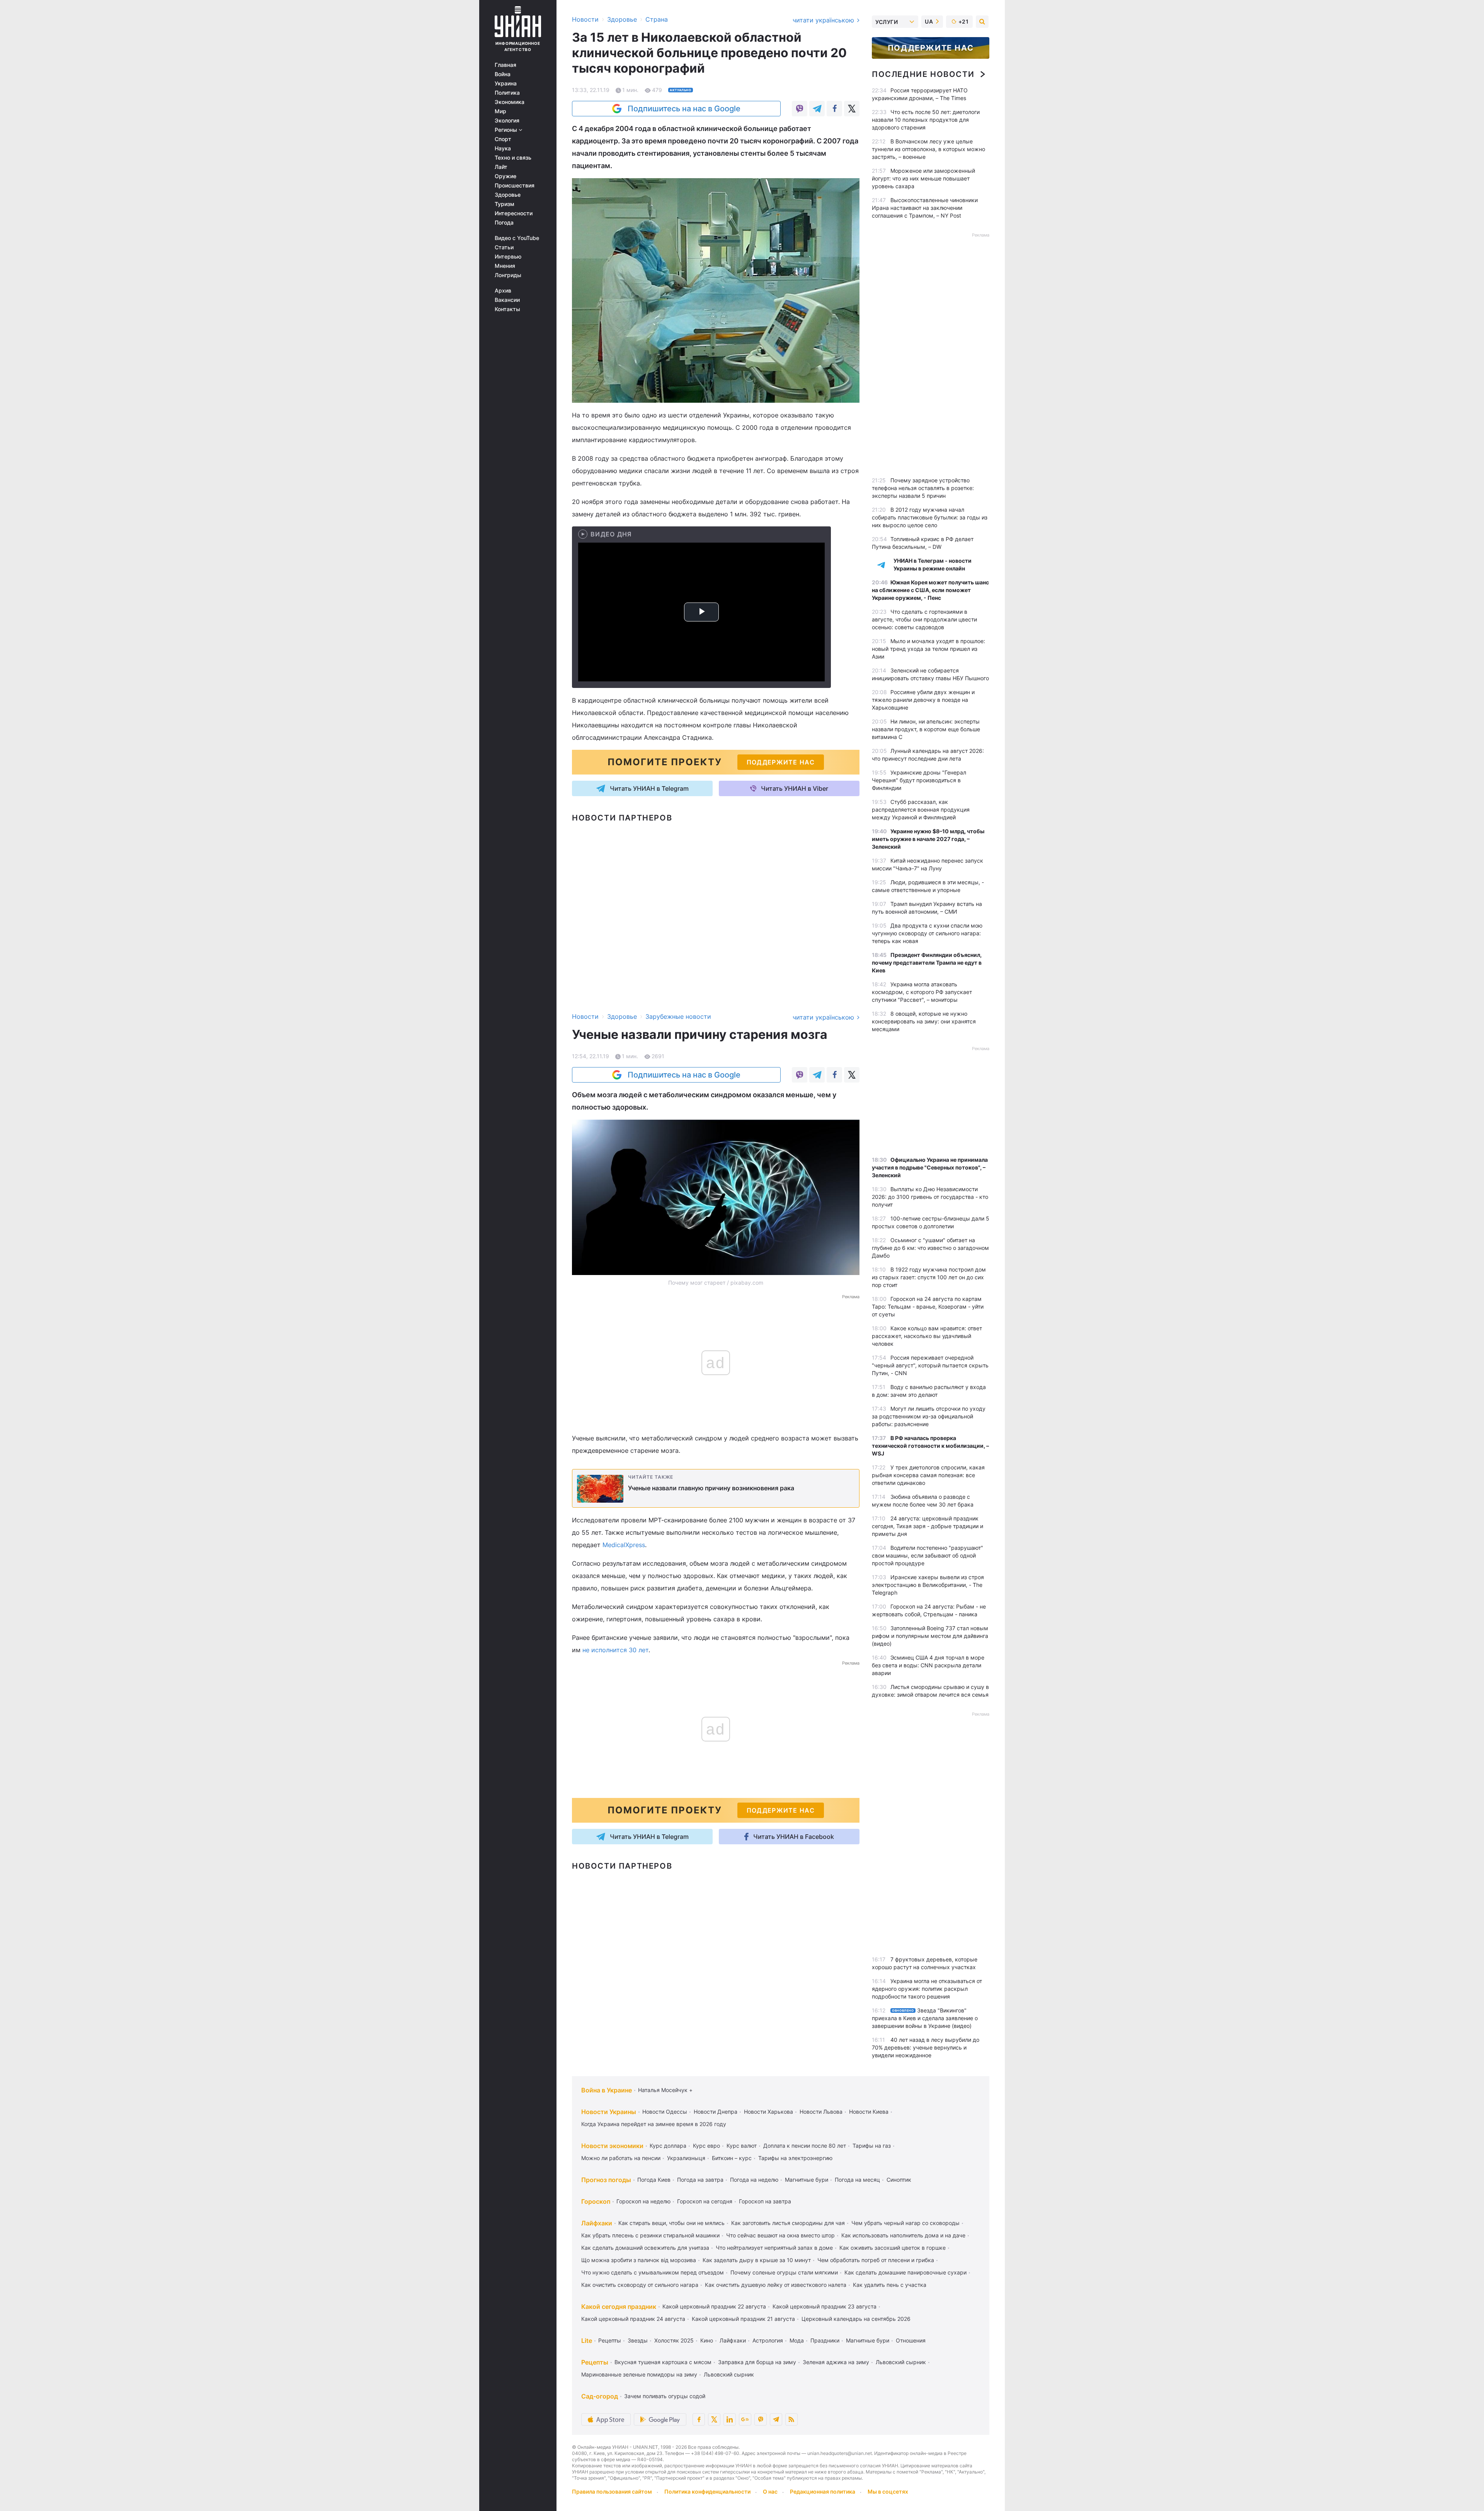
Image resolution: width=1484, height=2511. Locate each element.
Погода (504, 223)
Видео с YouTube (517, 238)
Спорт (503, 139)
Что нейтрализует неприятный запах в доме (774, 2248)
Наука (503, 148)
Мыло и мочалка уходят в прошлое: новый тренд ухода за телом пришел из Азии (928, 649)
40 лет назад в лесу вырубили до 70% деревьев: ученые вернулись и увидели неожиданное (926, 2047)
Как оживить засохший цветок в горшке (893, 2248)
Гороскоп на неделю (643, 2201)
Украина (506, 83)
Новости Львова (821, 2112)
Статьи (504, 247)
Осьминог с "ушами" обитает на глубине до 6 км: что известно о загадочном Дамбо (930, 1248)
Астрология (768, 2340)
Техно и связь (513, 158)
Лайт (501, 167)
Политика (507, 93)
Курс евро (706, 2146)
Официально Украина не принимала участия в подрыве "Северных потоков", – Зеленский (930, 1167)
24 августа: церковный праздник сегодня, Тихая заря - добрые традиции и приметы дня (927, 1526)
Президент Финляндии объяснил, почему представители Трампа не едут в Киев (927, 963)
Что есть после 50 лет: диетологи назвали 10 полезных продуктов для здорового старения (926, 120)
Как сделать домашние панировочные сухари (905, 2272)
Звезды (638, 2340)
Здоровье (508, 195)
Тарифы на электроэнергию (795, 2158)
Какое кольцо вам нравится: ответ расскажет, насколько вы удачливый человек (927, 1336)
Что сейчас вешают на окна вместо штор (780, 2235)
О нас (770, 2491)
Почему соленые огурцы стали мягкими (784, 2272)
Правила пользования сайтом (612, 2491)
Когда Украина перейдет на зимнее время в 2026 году (654, 2124)
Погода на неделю (754, 2180)
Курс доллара (668, 2146)
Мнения (505, 266)
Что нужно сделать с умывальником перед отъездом (653, 2272)
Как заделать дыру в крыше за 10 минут (757, 2260)
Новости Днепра (716, 2112)
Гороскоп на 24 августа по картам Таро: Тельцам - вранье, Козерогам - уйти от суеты (928, 1307)
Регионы (507, 130)
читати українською (824, 20)
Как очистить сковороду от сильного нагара (640, 2285)
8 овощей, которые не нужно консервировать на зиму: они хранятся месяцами (924, 1021)
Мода (797, 2340)
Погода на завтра (700, 2180)
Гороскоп (596, 2201)
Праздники (825, 2340)
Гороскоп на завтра (765, 2201)
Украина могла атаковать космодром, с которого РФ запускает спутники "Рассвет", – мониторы (922, 992)
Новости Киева (869, 2112)
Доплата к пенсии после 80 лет (805, 2146)
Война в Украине (607, 2090)
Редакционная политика (823, 2491)
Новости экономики (612, 2146)
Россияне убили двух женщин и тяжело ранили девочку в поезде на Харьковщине (923, 700)
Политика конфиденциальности (707, 2491)
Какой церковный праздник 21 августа (743, 2319)
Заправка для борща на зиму (757, 2362)
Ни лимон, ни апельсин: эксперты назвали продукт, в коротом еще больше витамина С (926, 729)
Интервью (508, 257)
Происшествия (515, 186)
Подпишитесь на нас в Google (684, 109)
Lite (587, 2341)
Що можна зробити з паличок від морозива (639, 2260)
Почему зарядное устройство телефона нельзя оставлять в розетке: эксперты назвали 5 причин (923, 488)
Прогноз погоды (606, 2180)
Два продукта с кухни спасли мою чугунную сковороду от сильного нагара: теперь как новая (927, 933)
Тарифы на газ (872, 2146)
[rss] (791, 2419)
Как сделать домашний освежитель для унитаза (645, 2248)
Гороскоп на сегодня (705, 2201)
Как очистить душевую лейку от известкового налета (776, 2285)
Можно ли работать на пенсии (621, 2158)
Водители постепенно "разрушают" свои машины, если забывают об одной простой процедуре (927, 1555)
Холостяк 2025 (674, 2340)
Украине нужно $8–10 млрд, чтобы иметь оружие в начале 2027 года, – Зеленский (928, 839)
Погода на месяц (857, 2180)
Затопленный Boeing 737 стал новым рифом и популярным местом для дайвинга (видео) (930, 1636)
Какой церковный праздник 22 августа (714, 2306)
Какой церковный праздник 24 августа (633, 2319)
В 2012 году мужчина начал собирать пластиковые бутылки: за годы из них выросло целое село (930, 517)
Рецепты (610, 2340)
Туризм (505, 204)
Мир (500, 111)
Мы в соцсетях (888, 2491)
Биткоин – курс (732, 2158)
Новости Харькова (768, 2112)
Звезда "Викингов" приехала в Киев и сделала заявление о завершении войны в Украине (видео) (925, 2018)
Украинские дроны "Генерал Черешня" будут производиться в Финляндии (919, 780)
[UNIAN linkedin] (730, 2419)
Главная (505, 65)
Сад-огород (600, 2396)
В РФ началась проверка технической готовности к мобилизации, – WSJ (930, 1446)
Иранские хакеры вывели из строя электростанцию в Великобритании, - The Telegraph (928, 1585)
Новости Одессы (665, 2112)
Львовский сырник (901, 2362)
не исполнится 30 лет (615, 1650)
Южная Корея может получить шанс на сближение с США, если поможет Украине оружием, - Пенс (930, 590)
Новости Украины (609, 2112)
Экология (507, 121)
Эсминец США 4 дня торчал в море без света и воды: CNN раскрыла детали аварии (928, 1665)
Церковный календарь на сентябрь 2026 (856, 2319)
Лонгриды (508, 275)
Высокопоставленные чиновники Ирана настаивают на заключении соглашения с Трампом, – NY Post (925, 208)
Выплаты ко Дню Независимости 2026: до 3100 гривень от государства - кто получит (930, 1197)
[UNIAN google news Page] (745, 2419)
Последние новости (923, 74)
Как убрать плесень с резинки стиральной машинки (650, 2235)
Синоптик (899, 2180)
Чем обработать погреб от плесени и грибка (876, 2260)
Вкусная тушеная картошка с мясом (663, 2362)
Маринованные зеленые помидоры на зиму (639, 2374)
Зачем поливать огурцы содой (665, 2396)
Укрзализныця (686, 2158)
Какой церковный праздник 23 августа (825, 2306)
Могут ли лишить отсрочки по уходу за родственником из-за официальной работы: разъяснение (929, 1416)
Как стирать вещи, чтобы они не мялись (671, 2223)
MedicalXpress (624, 1545)
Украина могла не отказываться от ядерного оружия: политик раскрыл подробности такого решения (927, 1989)
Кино (707, 2340)
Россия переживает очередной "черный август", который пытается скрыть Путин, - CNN (930, 1365)
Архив (503, 291)
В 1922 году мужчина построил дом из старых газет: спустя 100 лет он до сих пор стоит (929, 1277)
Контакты (507, 309)
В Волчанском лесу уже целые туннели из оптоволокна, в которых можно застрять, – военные (928, 149)
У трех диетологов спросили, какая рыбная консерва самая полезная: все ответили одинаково (928, 1475)
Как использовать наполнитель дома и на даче (903, 2235)
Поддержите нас (931, 48)
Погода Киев (654, 2180)
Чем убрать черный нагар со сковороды (905, 2223)
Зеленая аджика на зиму (836, 2362)
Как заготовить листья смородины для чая (788, 2223)
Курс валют (742, 2146)
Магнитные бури (807, 2180)
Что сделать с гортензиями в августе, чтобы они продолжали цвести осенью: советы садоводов (924, 619)
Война (503, 74)
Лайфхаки (597, 2223)
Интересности (514, 213)
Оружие (505, 176)
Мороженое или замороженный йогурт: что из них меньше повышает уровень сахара (923, 178)
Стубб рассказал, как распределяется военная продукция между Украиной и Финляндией (921, 809)
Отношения (911, 2340)
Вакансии (507, 300)
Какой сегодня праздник (619, 2307)
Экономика (510, 102)
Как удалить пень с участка (890, 2285)
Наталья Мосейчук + (665, 2090)
